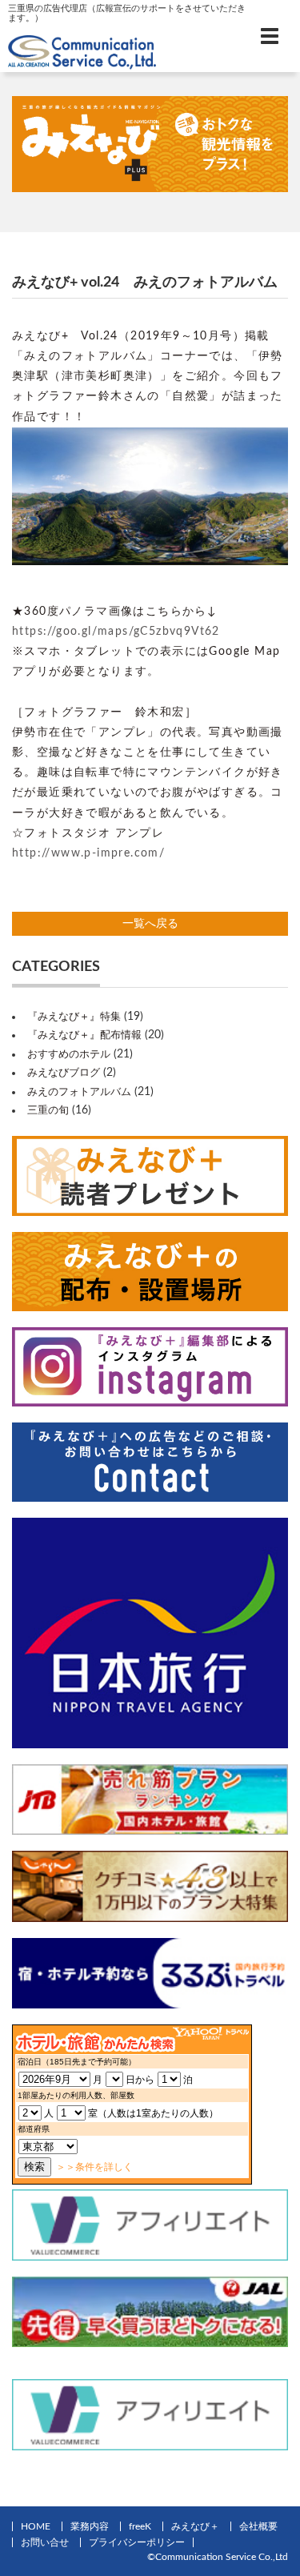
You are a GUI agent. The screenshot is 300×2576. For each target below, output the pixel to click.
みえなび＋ (195, 2526)
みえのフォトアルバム (79, 1092)
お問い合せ (45, 2542)
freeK (140, 2526)
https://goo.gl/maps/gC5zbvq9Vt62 (116, 632)
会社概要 (258, 2526)
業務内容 (90, 2526)
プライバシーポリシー (137, 2542)
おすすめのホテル (69, 1055)
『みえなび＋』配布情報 (84, 1035)
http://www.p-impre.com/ (88, 853)
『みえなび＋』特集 (74, 1017)
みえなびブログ (64, 1073)
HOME (36, 2526)
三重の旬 (48, 1111)
